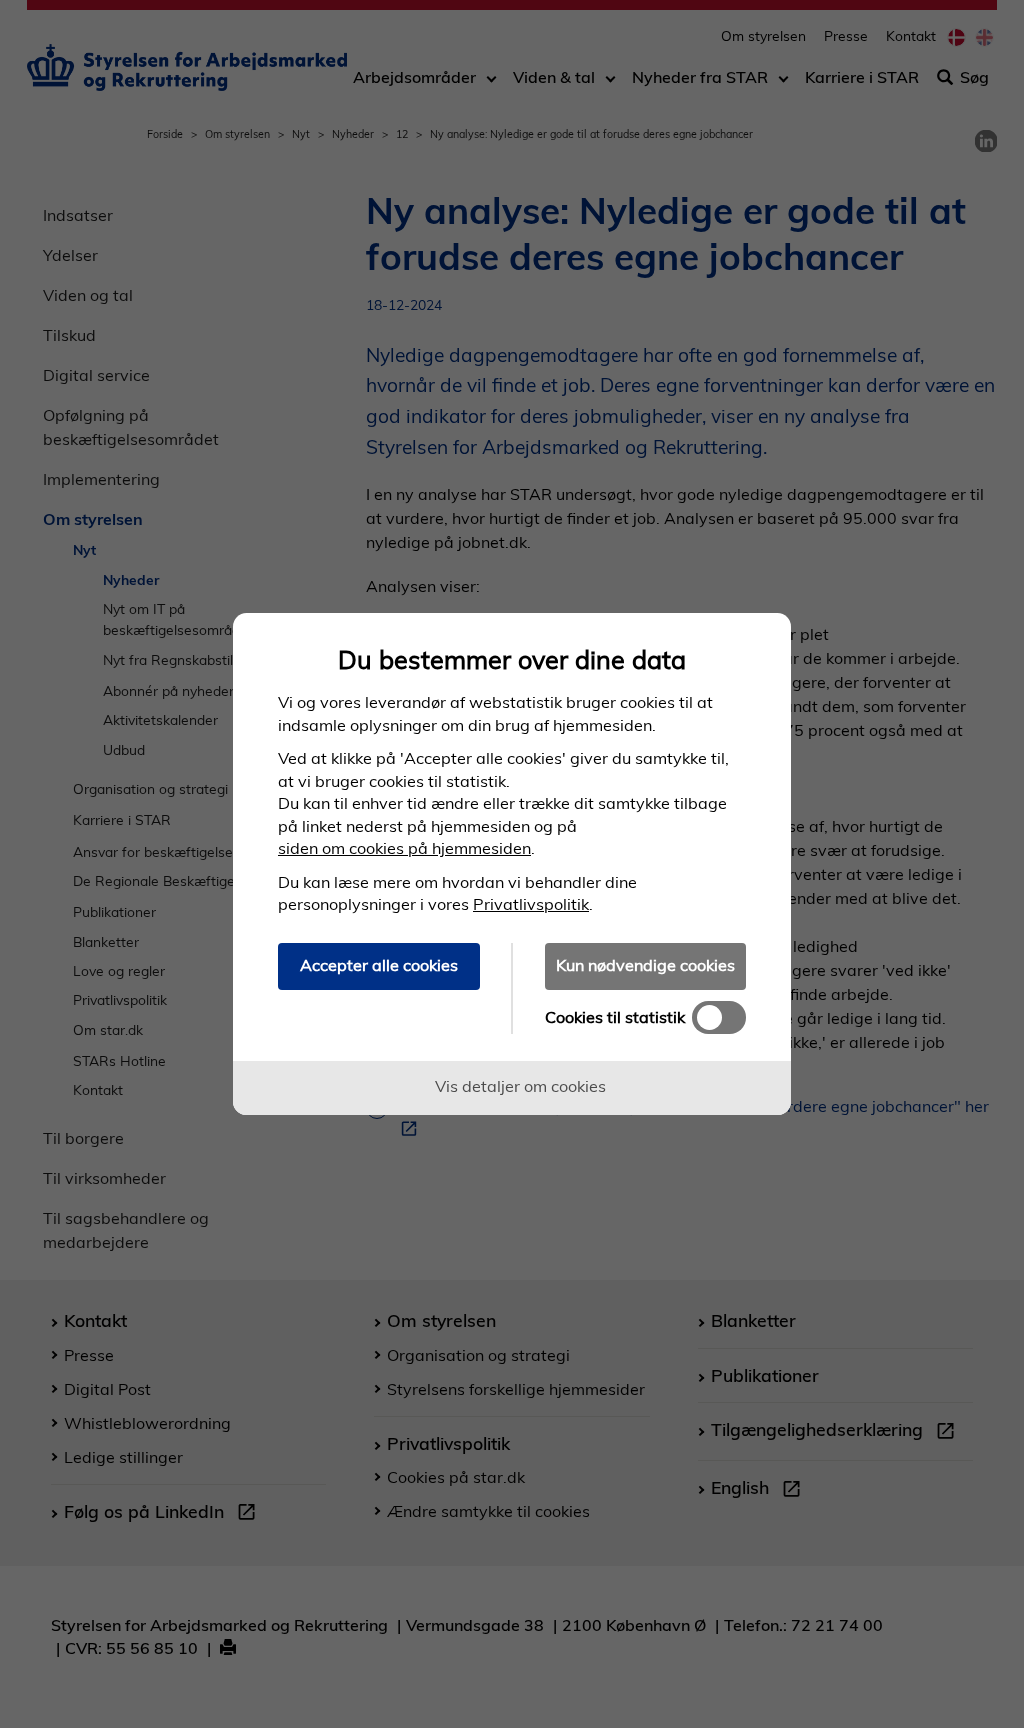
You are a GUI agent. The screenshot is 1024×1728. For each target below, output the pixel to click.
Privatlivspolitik (531, 904)
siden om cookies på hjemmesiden (404, 848)
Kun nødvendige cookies (645, 965)
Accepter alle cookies (379, 965)
